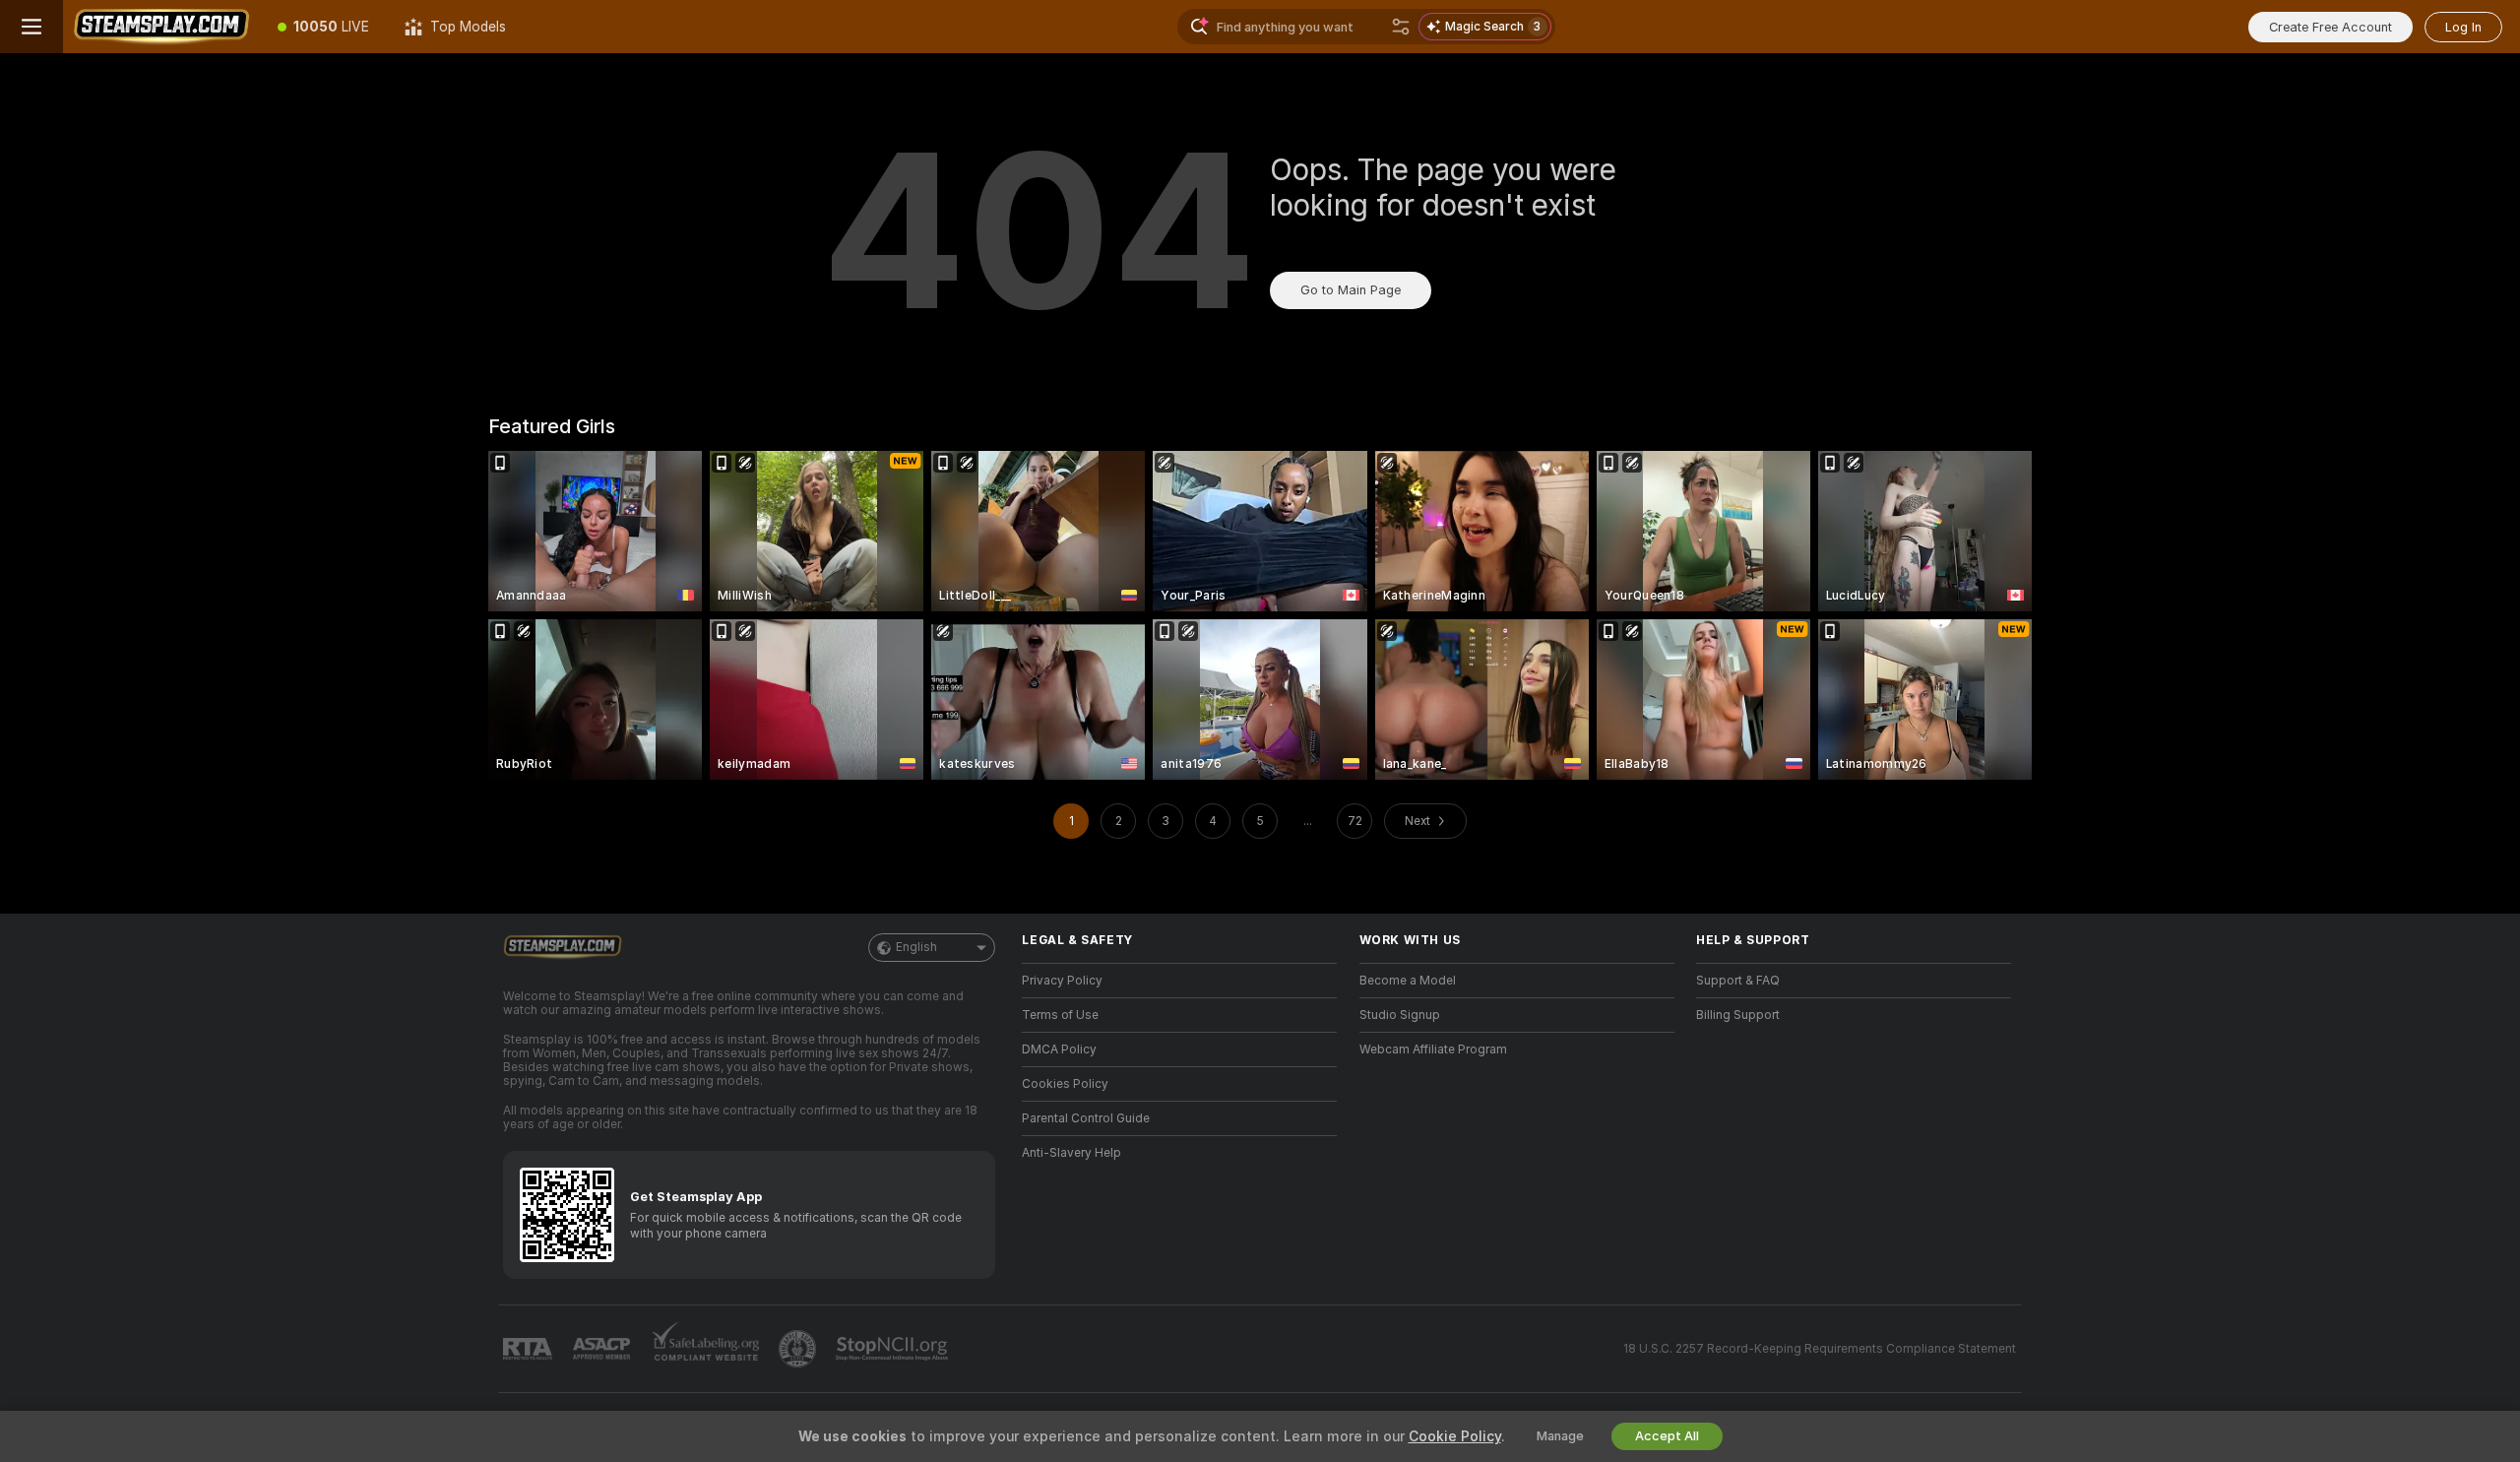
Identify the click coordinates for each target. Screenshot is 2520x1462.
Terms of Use (1060, 1015)
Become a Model (1408, 981)
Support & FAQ (1738, 981)
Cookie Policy (1455, 1436)
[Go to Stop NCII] (894, 1349)
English (916, 947)
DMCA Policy (1059, 1049)
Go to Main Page (1351, 290)
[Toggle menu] (31, 27)
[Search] (1401, 27)
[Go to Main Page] (161, 27)
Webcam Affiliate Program (1433, 1049)
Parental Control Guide (1086, 1118)
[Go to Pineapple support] (799, 1349)
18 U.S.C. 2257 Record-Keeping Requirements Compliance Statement (1820, 1349)
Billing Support (1738, 1015)
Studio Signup (1400, 1015)
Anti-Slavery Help (1071, 1153)
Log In (2463, 27)
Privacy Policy (1062, 981)
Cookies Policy (1065, 1084)
